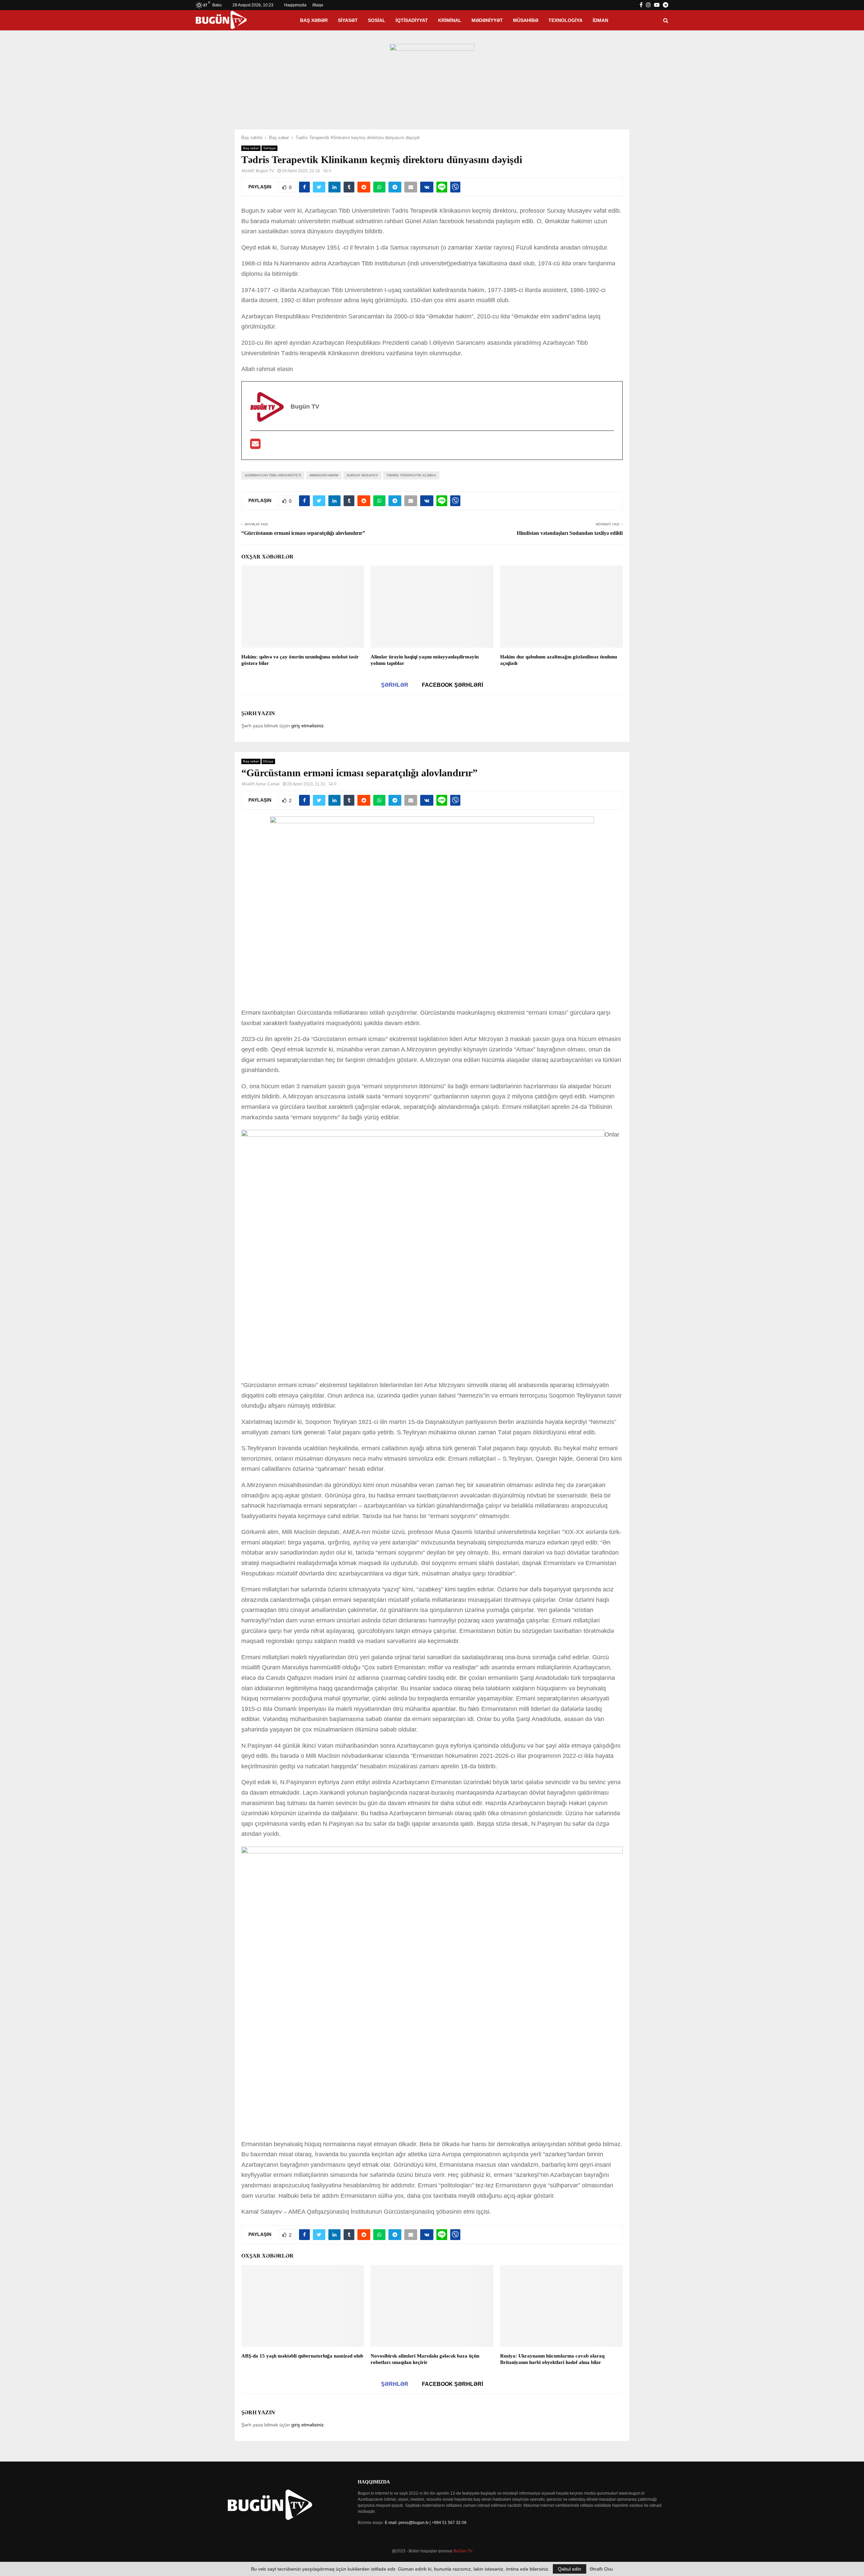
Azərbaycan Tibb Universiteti (273, 475)
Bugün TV (265, 171)
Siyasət (348, 20)
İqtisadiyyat (412, 20)
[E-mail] (255, 446)
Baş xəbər (314, 20)
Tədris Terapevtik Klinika (411, 475)
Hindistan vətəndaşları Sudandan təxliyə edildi (570, 533)
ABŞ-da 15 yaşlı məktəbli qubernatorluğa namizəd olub (302, 2356)
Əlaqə (318, 5)
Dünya (268, 761)
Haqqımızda (295, 5)
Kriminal (450, 20)
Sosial (377, 20)
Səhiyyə (269, 148)
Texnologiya (565, 20)
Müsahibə (526, 20)
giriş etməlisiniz (307, 726)
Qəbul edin (570, 2569)
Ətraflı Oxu (601, 2569)
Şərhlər (395, 685)
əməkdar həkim (324, 475)
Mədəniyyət (487, 20)
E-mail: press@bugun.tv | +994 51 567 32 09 (426, 2523)
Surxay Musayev (362, 475)
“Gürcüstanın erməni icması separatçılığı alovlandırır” (303, 533)
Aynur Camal (267, 784)
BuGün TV (463, 2551)
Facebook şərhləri (452, 685)
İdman (600, 20)
